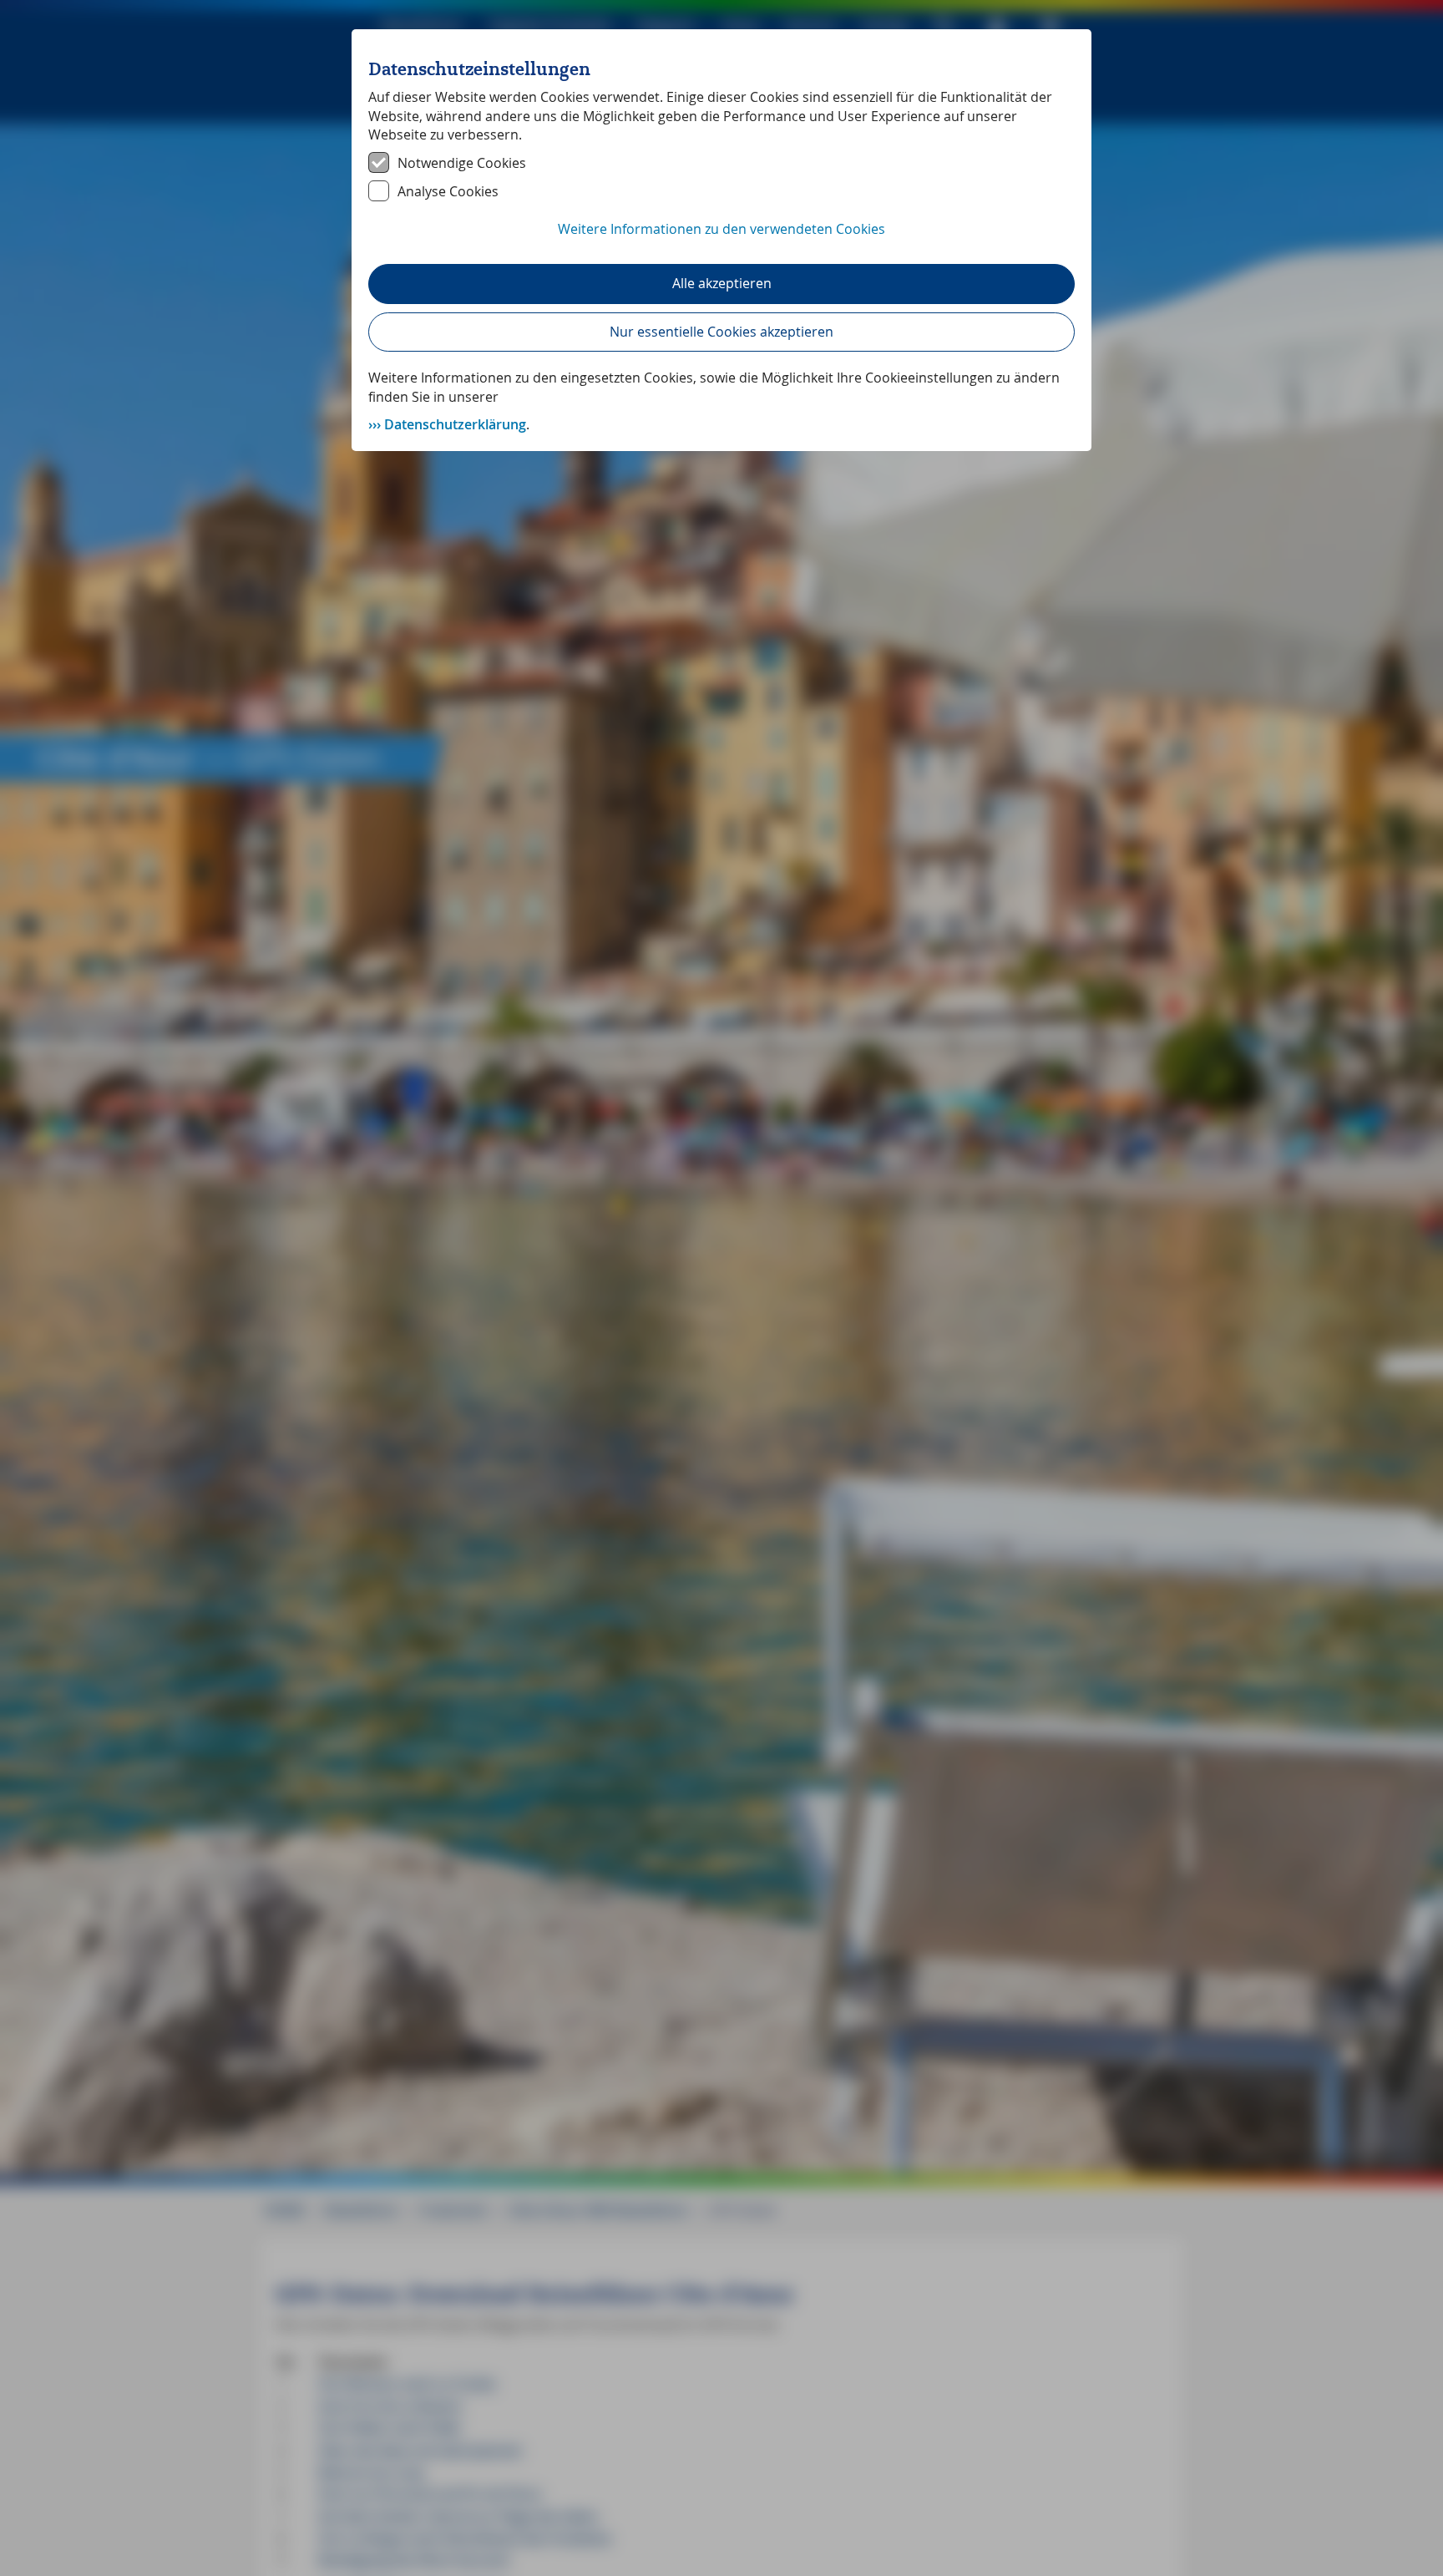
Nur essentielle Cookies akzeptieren (721, 332)
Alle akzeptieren (722, 283)
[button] (721, 238)
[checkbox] (721, 163)
